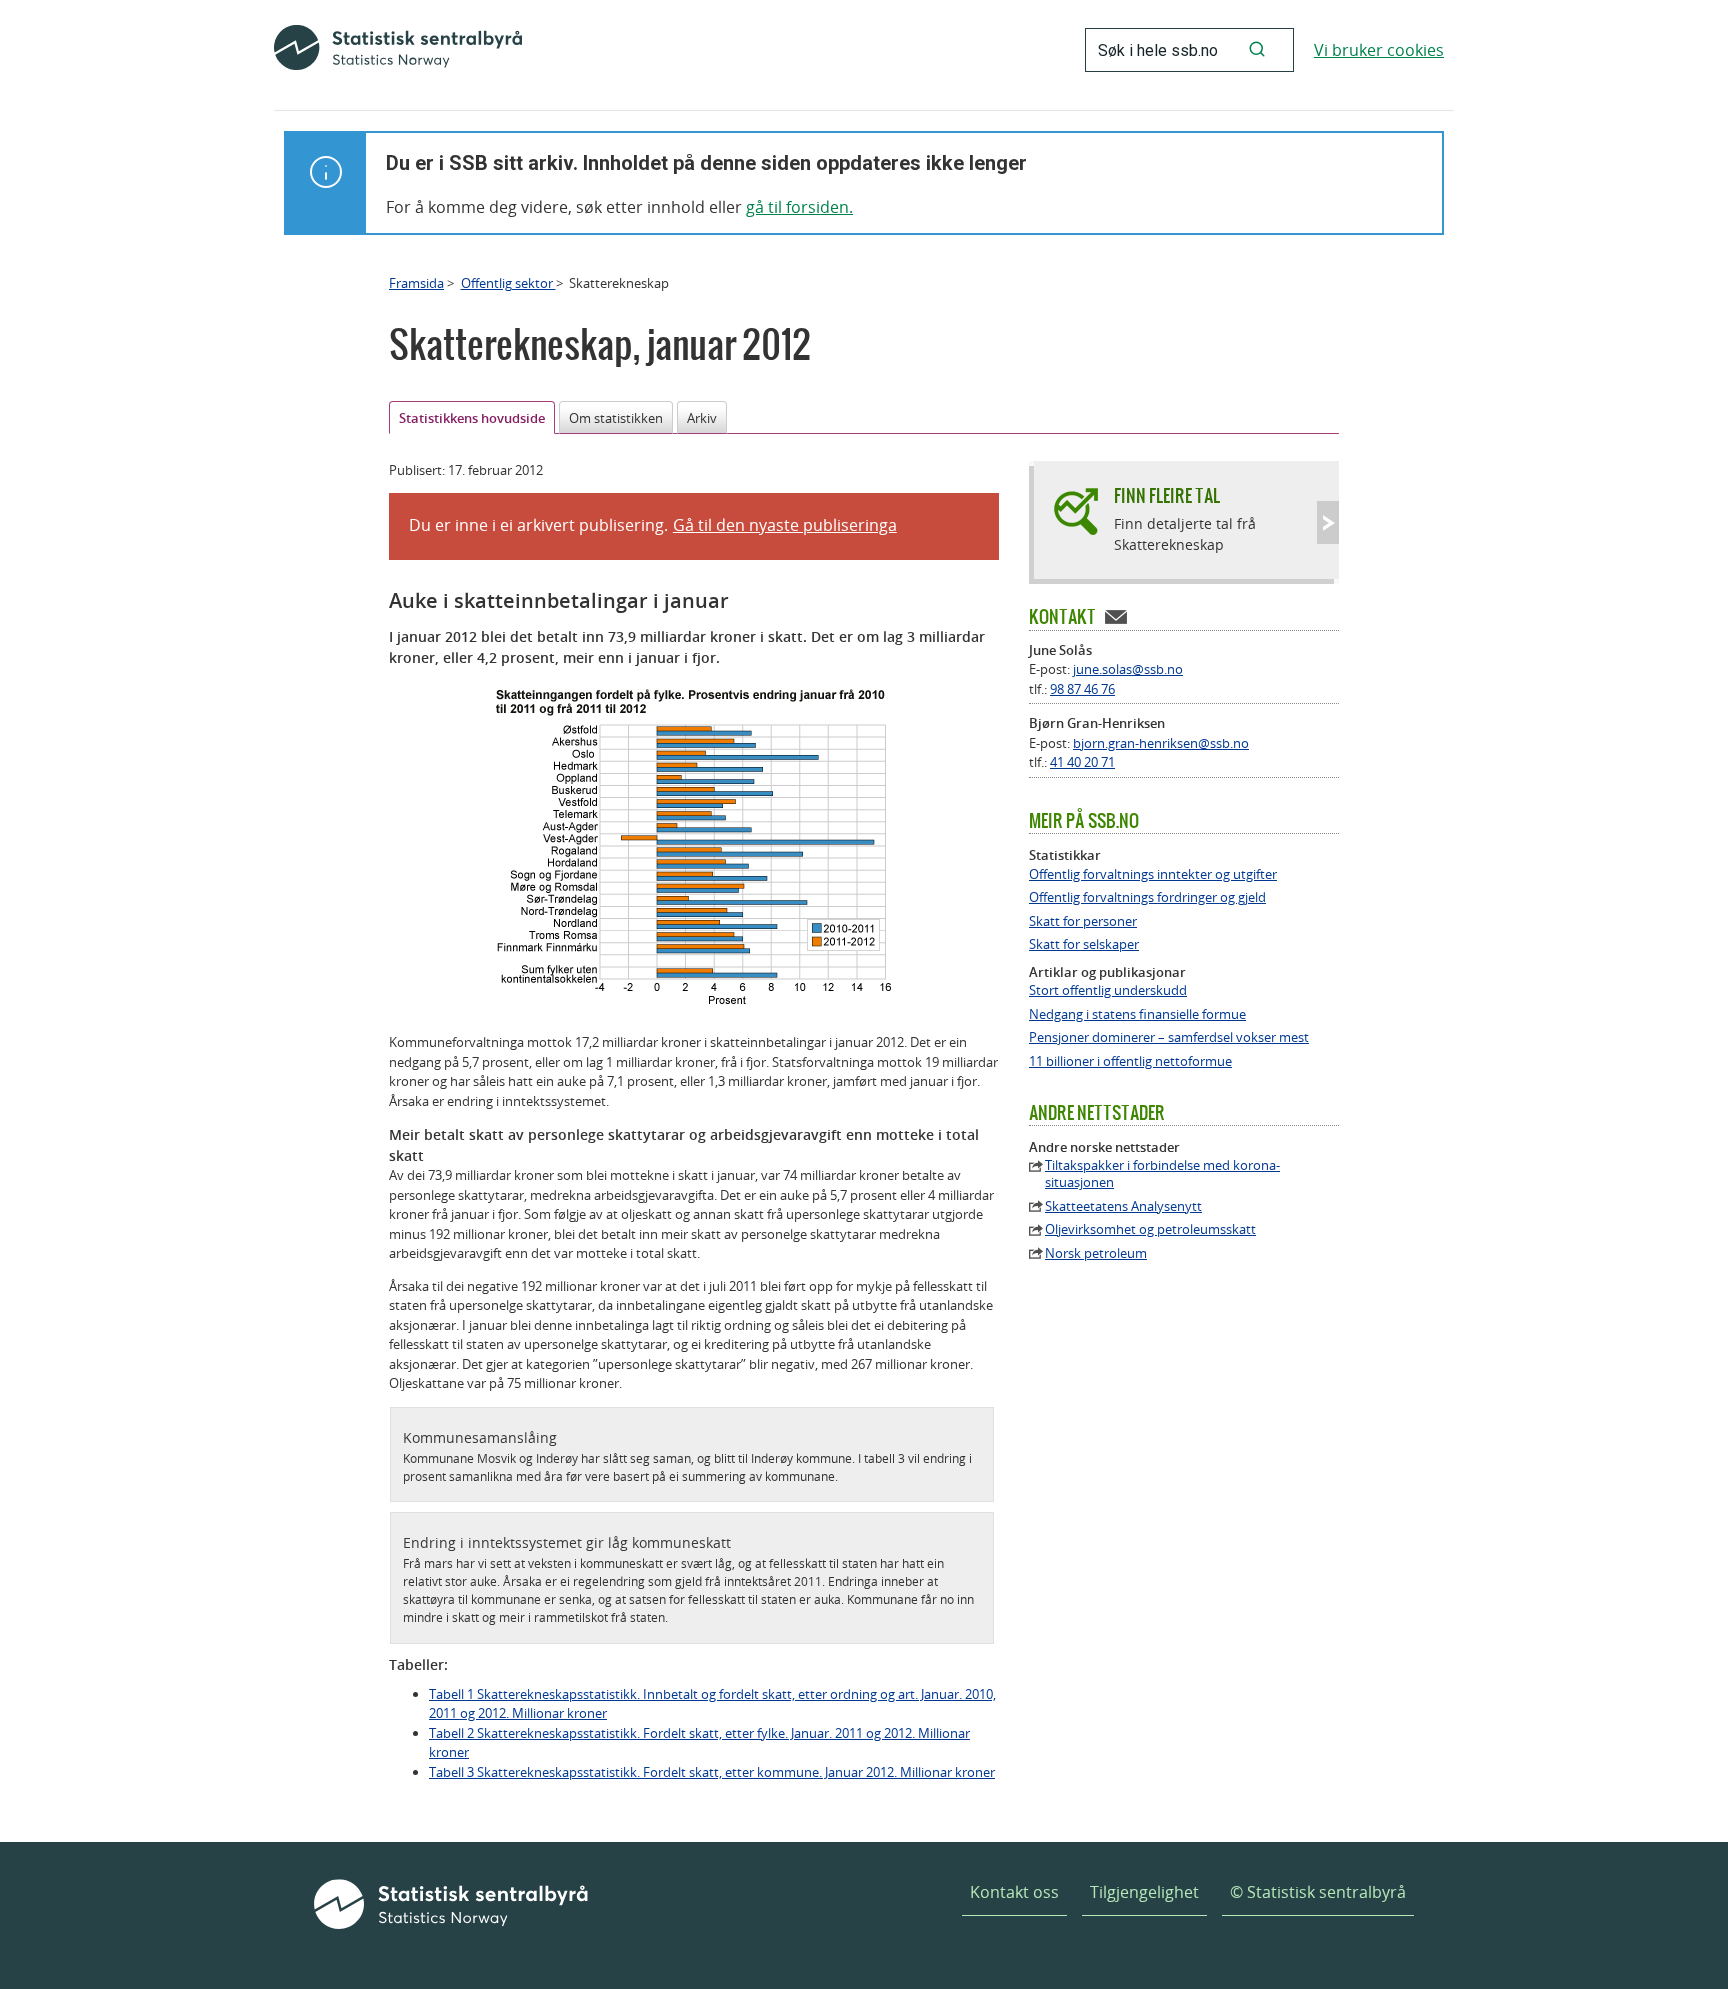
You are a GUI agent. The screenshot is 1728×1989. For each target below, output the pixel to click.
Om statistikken (616, 418)
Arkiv (702, 418)
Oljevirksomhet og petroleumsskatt (1150, 1229)
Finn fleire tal (1167, 495)
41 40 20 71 (1082, 762)
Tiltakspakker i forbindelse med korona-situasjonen (1162, 1174)
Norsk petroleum (1096, 1253)
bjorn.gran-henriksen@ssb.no (1161, 743)
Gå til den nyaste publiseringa (785, 525)
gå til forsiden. (799, 207)
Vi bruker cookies (1379, 50)
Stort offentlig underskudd (1108, 990)
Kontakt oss (1014, 1892)
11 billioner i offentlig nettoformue (1130, 1061)
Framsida (416, 283)
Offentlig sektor (508, 283)
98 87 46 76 (1082, 689)
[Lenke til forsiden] (398, 50)
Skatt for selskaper (1084, 944)
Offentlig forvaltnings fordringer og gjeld (1147, 897)
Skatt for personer (1083, 921)
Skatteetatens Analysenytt (1123, 1206)
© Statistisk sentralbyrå (1318, 1892)
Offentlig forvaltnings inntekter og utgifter (1153, 874)
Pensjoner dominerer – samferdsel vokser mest (1169, 1037)
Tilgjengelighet (1144, 1892)
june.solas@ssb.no (1128, 669)
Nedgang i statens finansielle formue (1137, 1014)
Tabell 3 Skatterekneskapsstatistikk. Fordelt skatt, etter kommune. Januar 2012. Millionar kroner (712, 1772)
